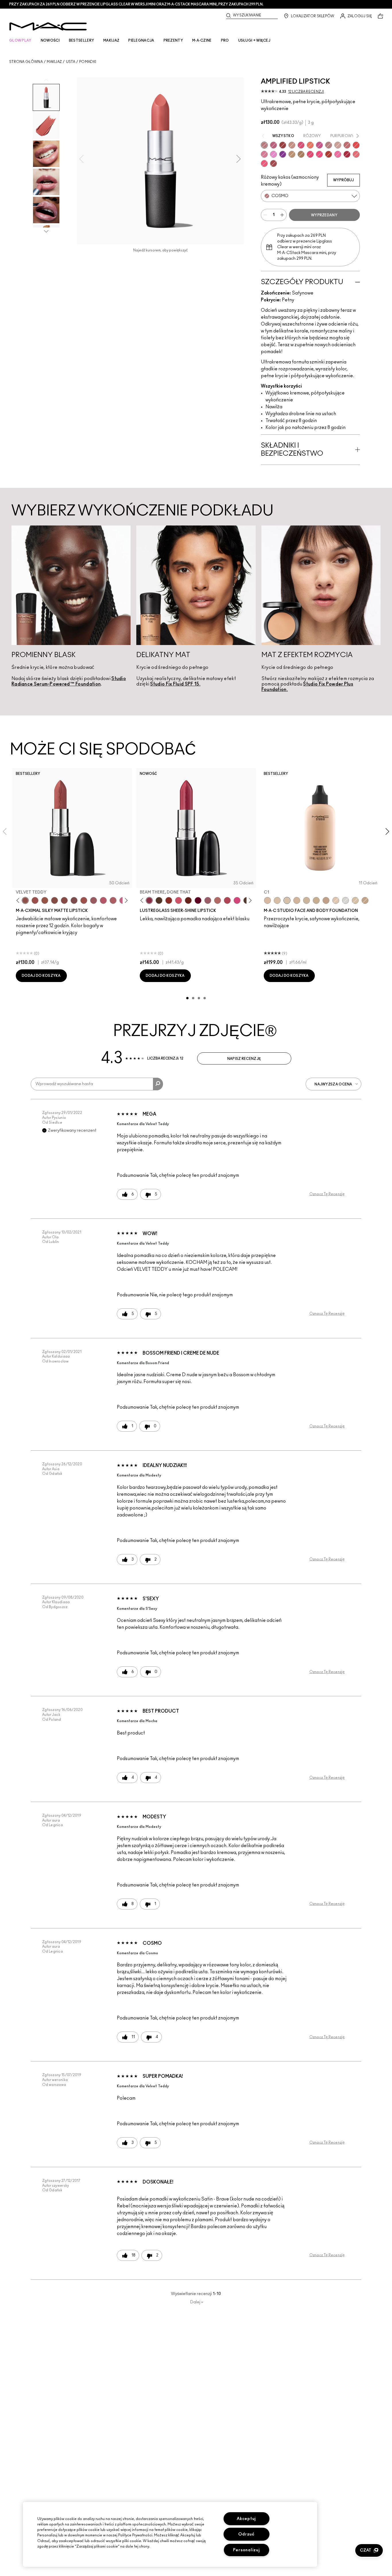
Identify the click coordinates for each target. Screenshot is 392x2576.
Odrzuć (246, 2534)
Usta (71, 62)
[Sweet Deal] (84, 900)
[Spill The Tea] (329, 154)
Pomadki (88, 62)
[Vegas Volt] (356, 145)
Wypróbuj (344, 180)
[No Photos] (237, 900)
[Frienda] (178, 900)
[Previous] (19, 901)
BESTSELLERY (81, 41)
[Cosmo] (264, 145)
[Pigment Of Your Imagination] (227, 900)
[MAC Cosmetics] (48, 26)
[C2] (355, 900)
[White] (346, 900)
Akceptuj (246, 2519)
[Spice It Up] (188, 900)
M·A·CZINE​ (202, 41)
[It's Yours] (198, 900)
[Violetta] (283, 154)
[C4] (297, 900)
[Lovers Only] (347, 154)
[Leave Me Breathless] (292, 154)
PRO (225, 41)
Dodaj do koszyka (41, 976)
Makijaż (54, 62)
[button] (369, 2550)
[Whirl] (64, 900)
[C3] (306, 900)
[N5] (326, 900)
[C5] (316, 900)
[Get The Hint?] (103, 900)
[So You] (264, 163)
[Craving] (273, 145)
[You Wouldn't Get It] (113, 900)
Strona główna (26, 62)
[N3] (267, 900)
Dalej (197, 2302)
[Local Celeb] (169, 900)
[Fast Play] (329, 145)
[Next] (125, 901)
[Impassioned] (301, 145)
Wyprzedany (324, 215)
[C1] (287, 900)
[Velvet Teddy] (25, 900)
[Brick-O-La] (347, 145)
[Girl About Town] (319, 145)
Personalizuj (247, 2550)
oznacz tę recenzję (327, 1194)
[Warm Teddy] (55, 900)
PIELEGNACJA (141, 41)
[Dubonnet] (283, 145)
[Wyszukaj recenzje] (158, 1084)
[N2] (277, 900)
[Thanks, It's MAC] (218, 900)
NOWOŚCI (50, 41)
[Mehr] (94, 900)
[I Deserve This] (159, 900)
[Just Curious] (356, 154)
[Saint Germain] (273, 154)
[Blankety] (338, 145)
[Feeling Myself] (301, 154)
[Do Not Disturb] (338, 154)
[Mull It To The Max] (35, 900)
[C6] (365, 900)
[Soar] (74, 900)
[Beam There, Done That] (149, 900)
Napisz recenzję (244, 1059)
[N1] (336, 900)
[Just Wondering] (319, 154)
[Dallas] (310, 154)
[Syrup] (208, 900)
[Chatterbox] (264, 154)
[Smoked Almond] (273, 163)
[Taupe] (45, 900)
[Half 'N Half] (292, 145)
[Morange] (310, 145)
